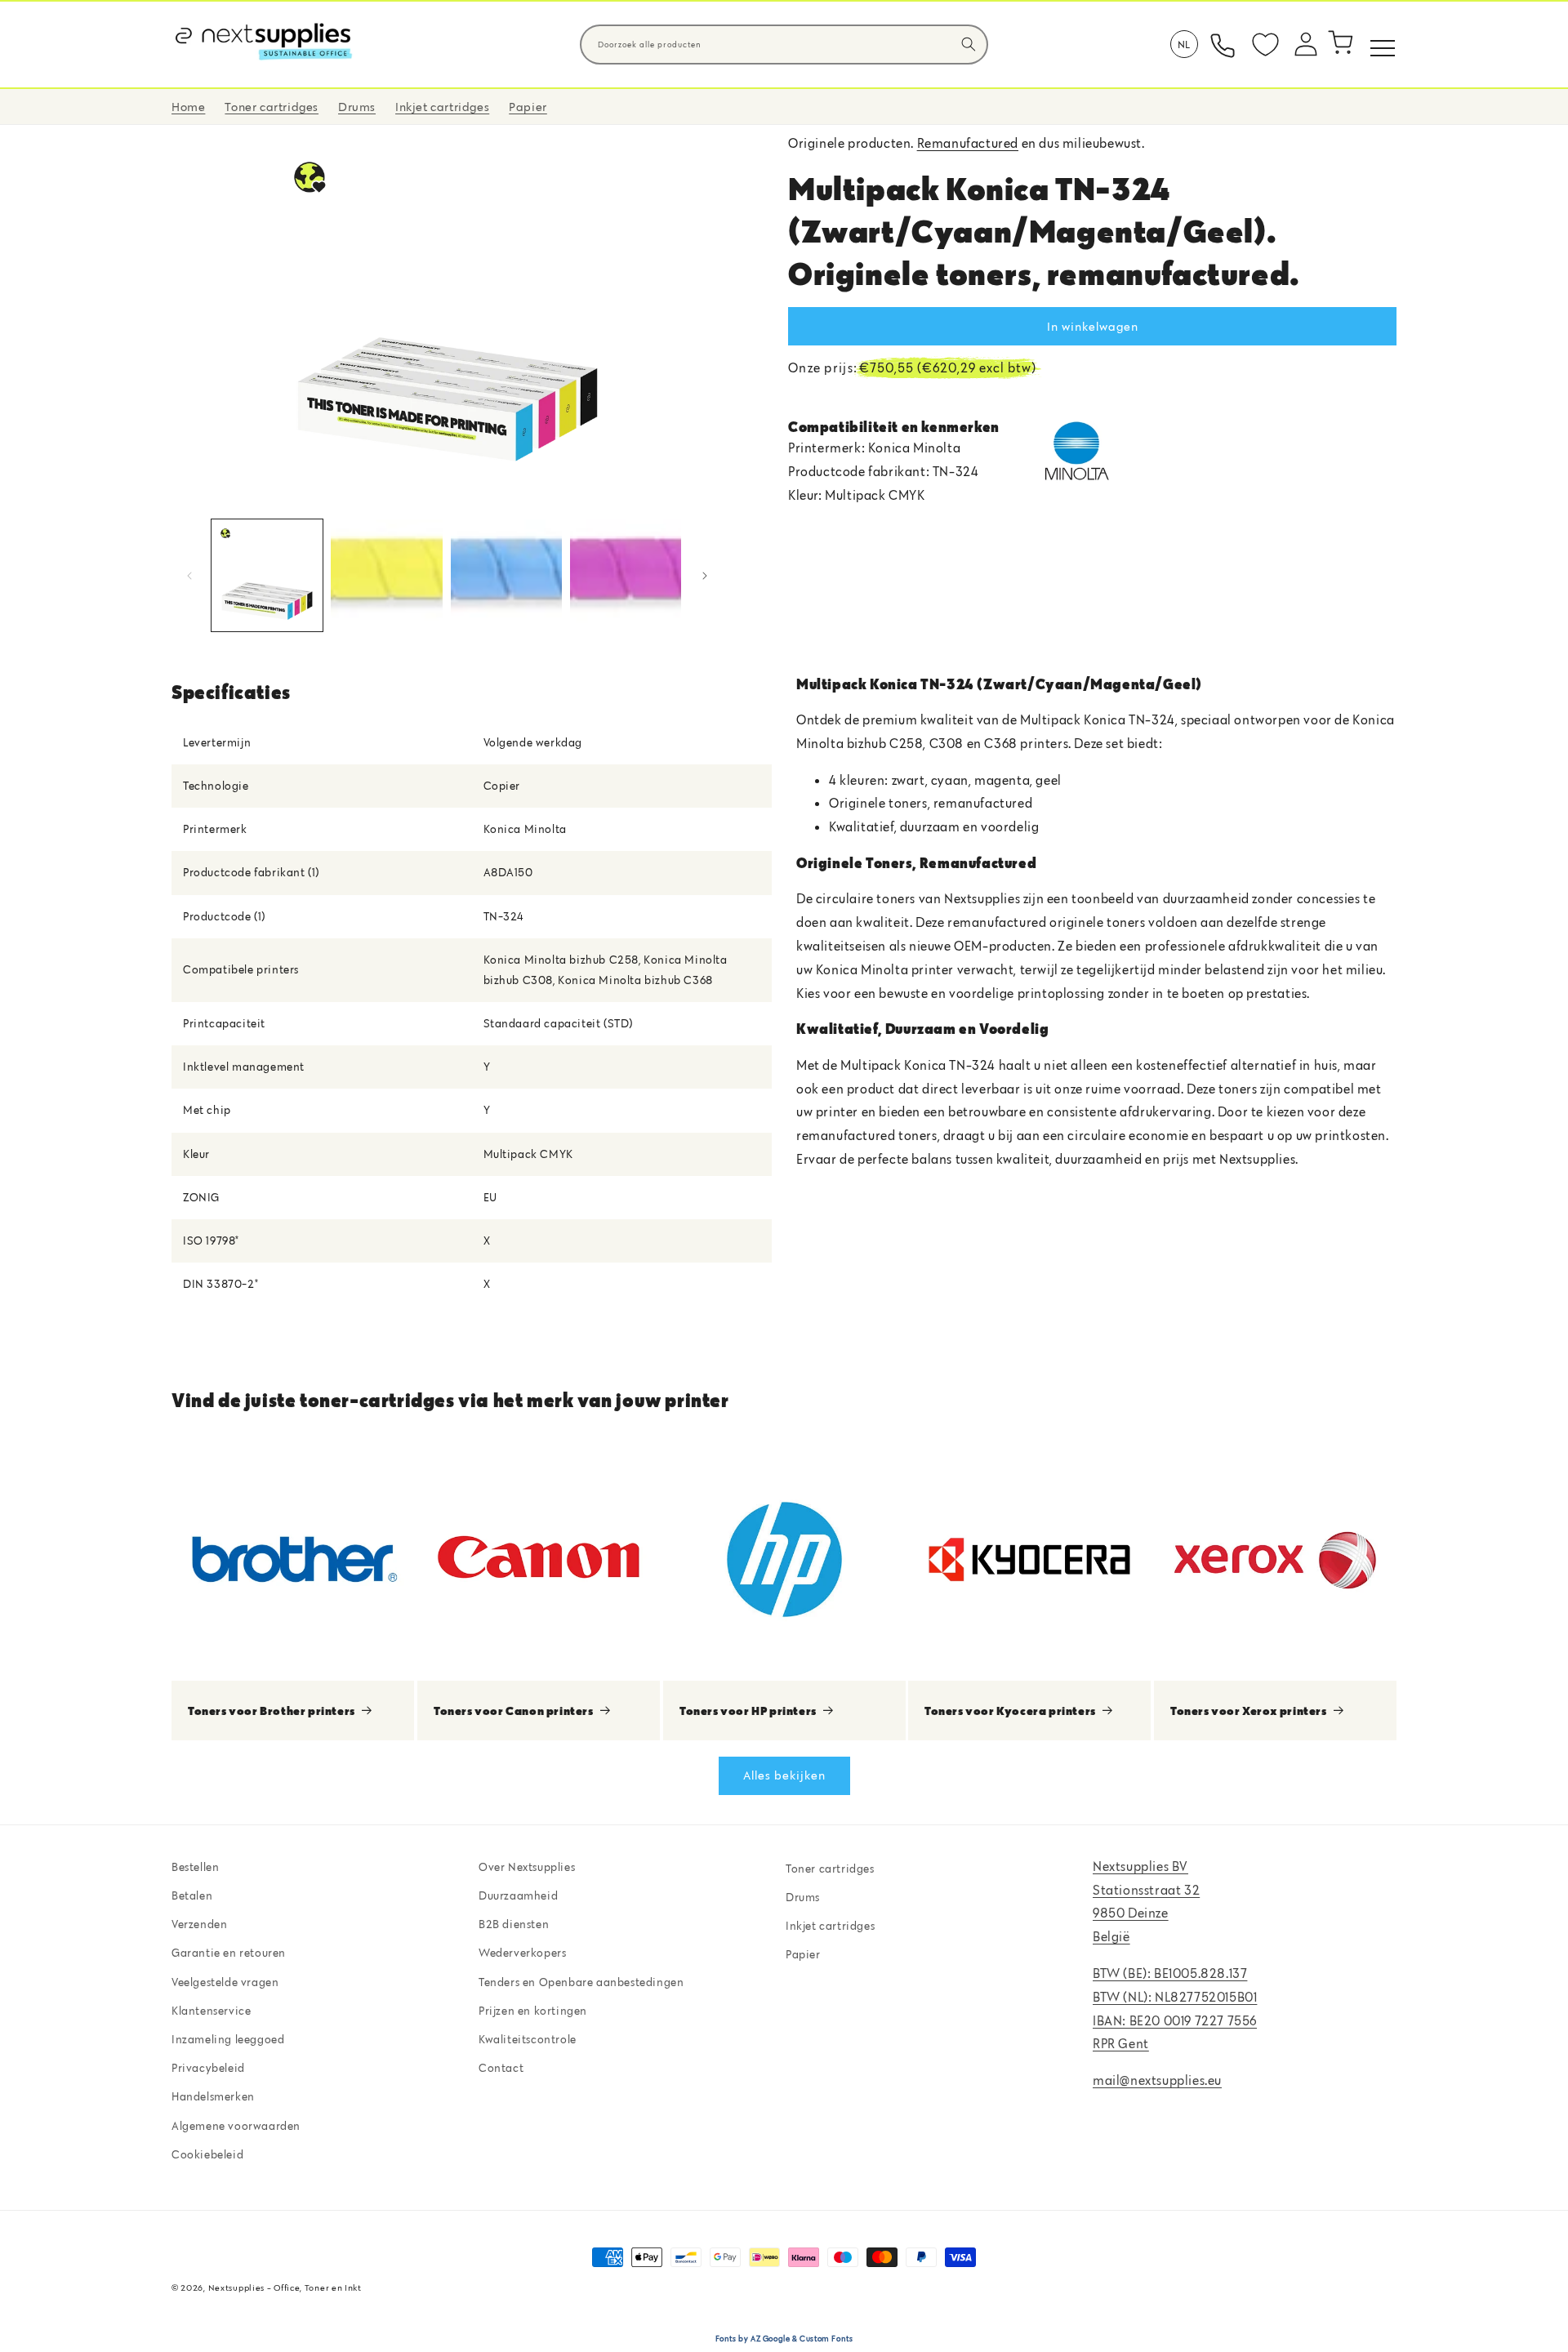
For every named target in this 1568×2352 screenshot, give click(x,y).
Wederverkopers (522, 1953)
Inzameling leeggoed (228, 2039)
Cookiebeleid (207, 2154)
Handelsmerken (213, 2096)
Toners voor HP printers (748, 1710)
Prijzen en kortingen (533, 2011)
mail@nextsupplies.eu (1157, 2080)
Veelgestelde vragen (225, 1982)
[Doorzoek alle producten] (969, 44)
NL (1184, 44)
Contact (501, 2068)
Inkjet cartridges (830, 1926)
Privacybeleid (208, 2068)
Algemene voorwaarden (236, 2126)
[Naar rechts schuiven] (705, 576)
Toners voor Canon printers (514, 1710)
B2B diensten (514, 1924)
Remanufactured (968, 143)
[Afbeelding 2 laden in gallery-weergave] (386, 575)
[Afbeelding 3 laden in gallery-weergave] (506, 575)
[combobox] (784, 45)
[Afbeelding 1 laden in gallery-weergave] (267, 575)
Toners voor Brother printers (272, 1710)
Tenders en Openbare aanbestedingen (581, 1982)
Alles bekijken (784, 1775)
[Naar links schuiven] (189, 576)
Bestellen (195, 1867)
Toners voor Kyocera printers (1010, 1710)
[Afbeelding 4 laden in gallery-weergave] (626, 575)
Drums (803, 1897)
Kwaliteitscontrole (528, 2039)
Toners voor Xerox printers (1249, 1710)
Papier (803, 1954)
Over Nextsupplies (527, 1867)
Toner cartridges (830, 1869)
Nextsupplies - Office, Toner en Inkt (285, 2287)
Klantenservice (211, 2011)
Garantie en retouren (229, 1953)
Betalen (192, 1895)
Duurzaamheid (518, 1895)
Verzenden (199, 1924)
